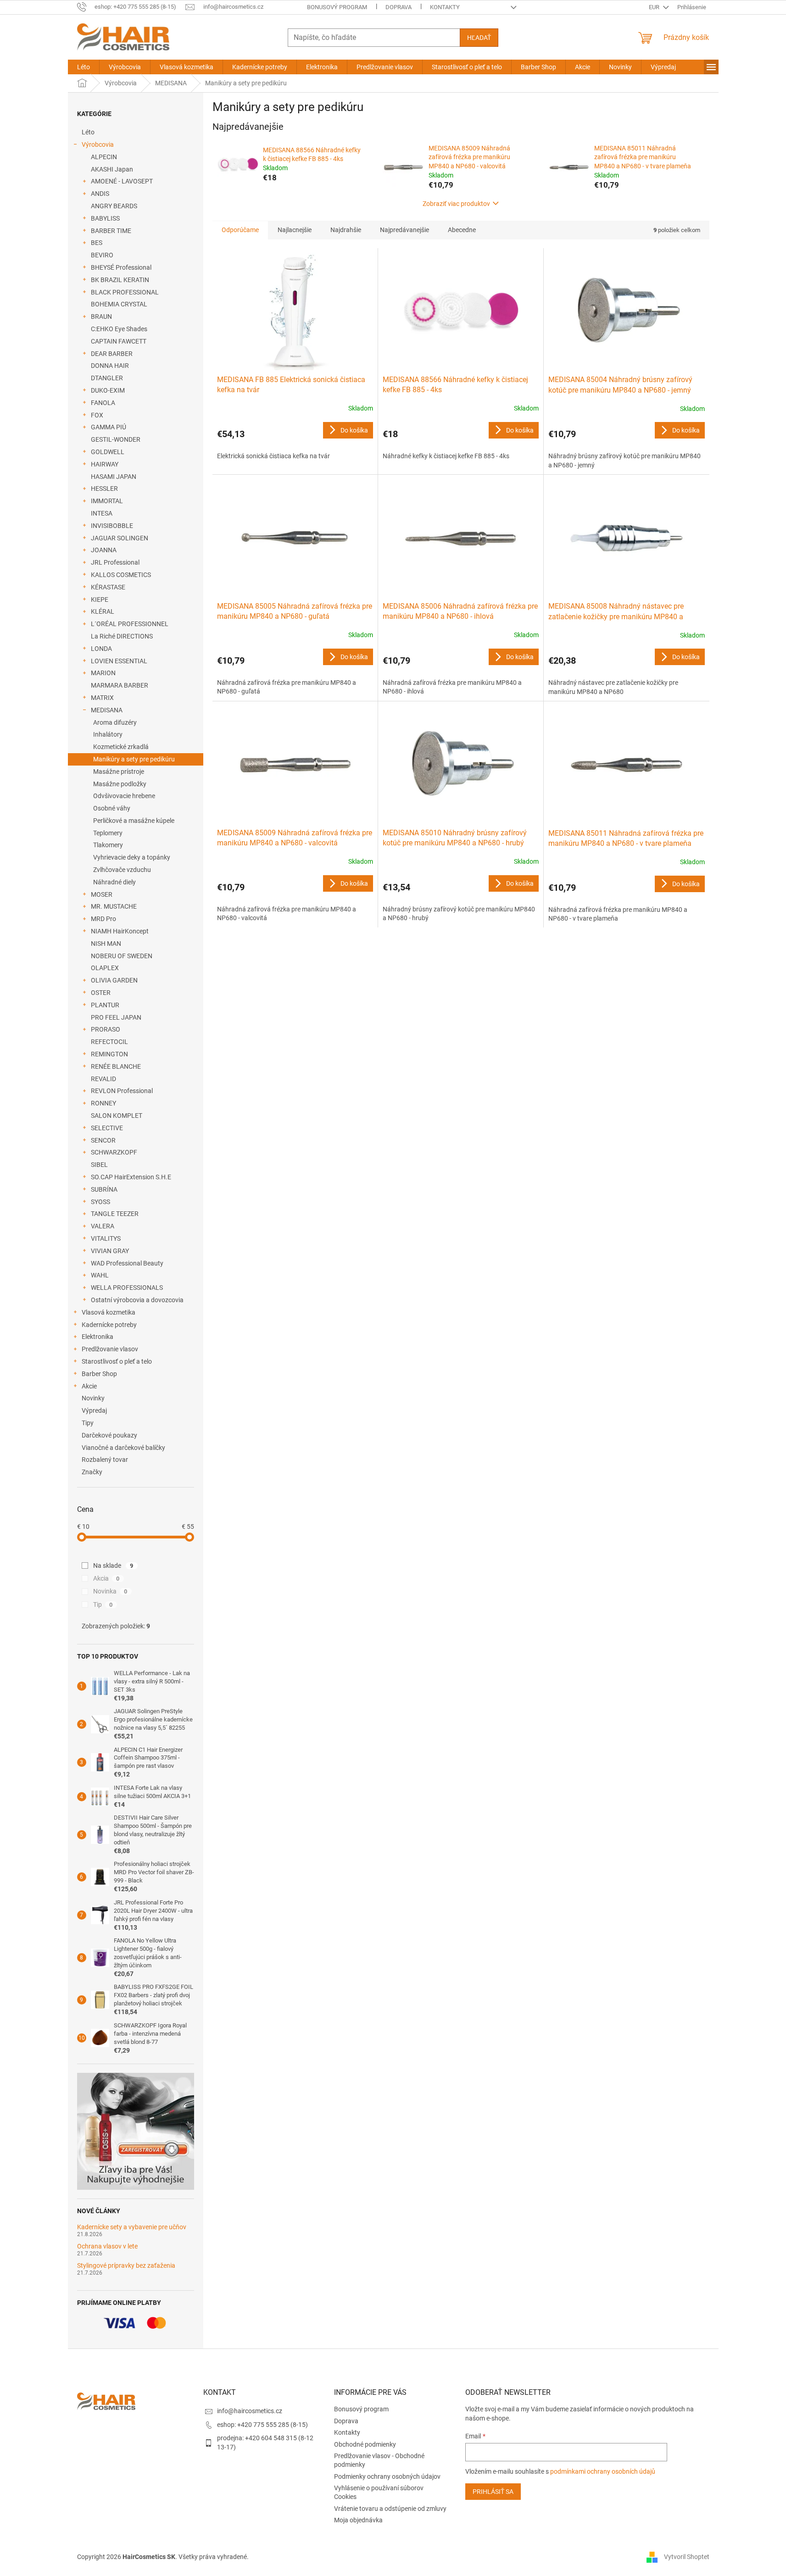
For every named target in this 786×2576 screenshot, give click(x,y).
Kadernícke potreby (109, 1325)
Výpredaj (94, 1410)
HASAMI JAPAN (114, 477)
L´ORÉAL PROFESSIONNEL (130, 624)
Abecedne (462, 230)
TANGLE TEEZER (115, 1214)
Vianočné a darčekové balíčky (123, 1448)
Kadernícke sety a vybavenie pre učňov (132, 2227)
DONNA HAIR (110, 366)
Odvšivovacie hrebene (124, 796)
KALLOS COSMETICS (121, 575)
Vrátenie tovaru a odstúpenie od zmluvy (390, 2509)
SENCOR (103, 1140)
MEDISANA (107, 710)
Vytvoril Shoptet (687, 2557)
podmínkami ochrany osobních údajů (603, 2471)
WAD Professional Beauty (127, 1263)
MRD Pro (103, 919)
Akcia (106, 1578)
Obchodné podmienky (365, 2444)
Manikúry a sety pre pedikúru (134, 759)
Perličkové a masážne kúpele (134, 821)
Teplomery (108, 833)
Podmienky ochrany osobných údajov (387, 2476)
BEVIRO (102, 255)
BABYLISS (105, 218)
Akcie (89, 1386)
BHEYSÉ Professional (121, 267)
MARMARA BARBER (120, 685)
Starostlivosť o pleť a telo (117, 1361)
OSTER (101, 993)
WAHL (100, 1275)
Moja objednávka (358, 2520)
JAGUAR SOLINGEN (120, 538)
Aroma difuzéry (115, 722)
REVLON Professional (122, 1091)
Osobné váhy (112, 808)
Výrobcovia (98, 144)
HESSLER (104, 489)
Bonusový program (337, 7)
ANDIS (100, 194)
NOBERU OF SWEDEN (122, 956)
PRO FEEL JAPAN (116, 1017)
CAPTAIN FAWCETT (119, 341)
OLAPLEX (105, 968)
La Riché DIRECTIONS (122, 636)
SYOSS (100, 1202)
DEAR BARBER (112, 354)
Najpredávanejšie (404, 230)
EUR (655, 7)
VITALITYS (106, 1238)
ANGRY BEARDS (114, 206)
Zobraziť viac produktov (456, 204)
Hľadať (479, 38)
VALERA (103, 1226)
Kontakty (445, 7)
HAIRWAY (105, 464)
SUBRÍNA (104, 1189)
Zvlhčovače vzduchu (122, 870)
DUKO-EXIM (108, 390)
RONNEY (103, 1103)
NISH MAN (106, 944)
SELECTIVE (107, 1128)
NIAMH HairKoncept (120, 931)
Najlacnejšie (295, 230)
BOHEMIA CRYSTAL (119, 304)
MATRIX (102, 698)
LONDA (101, 649)
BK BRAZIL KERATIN (120, 280)
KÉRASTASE (108, 587)
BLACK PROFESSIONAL (125, 292)
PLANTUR (105, 1005)
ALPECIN (104, 157)
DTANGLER (107, 378)
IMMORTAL (107, 501)
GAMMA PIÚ (109, 427)
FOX (97, 415)
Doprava (399, 7)
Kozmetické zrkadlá (121, 747)
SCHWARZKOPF (114, 1152)
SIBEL (99, 1165)
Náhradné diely (114, 882)
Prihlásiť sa (493, 2492)
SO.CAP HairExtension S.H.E (131, 1177)
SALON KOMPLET (117, 1116)
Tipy (88, 1423)
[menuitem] (84, 67)
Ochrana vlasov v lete (107, 2246)
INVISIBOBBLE (112, 526)
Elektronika (98, 1337)
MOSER (102, 894)
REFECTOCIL (109, 1042)
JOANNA (104, 550)
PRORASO (106, 1029)
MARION (103, 673)
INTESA (102, 513)
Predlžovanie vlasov (110, 1349)
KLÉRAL (103, 611)
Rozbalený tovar (105, 1460)
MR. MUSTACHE (114, 906)
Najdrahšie (346, 230)
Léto (88, 132)
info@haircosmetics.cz (250, 2411)
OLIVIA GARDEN (114, 980)
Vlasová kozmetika (109, 1312)
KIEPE (100, 600)
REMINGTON (109, 1054)
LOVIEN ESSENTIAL (119, 661)
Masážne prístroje (119, 772)
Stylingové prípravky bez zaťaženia (126, 2266)
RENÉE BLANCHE (116, 1066)
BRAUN (101, 316)
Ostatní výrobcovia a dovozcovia (137, 1300)
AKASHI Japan (112, 169)
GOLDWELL (108, 452)
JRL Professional (115, 562)
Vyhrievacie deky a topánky (132, 857)
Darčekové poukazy (109, 1435)
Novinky (93, 1398)
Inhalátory (108, 734)
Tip (103, 1604)
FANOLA (103, 403)
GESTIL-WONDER (116, 439)
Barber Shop (99, 1374)
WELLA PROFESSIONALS (127, 1288)
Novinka (110, 1591)
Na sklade (113, 1566)
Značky (92, 1472)
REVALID (103, 1079)
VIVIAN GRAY (110, 1251)
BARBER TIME (111, 231)
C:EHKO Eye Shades (119, 329)
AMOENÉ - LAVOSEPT (122, 181)
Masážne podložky (120, 784)
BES (97, 243)
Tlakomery (108, 845)
